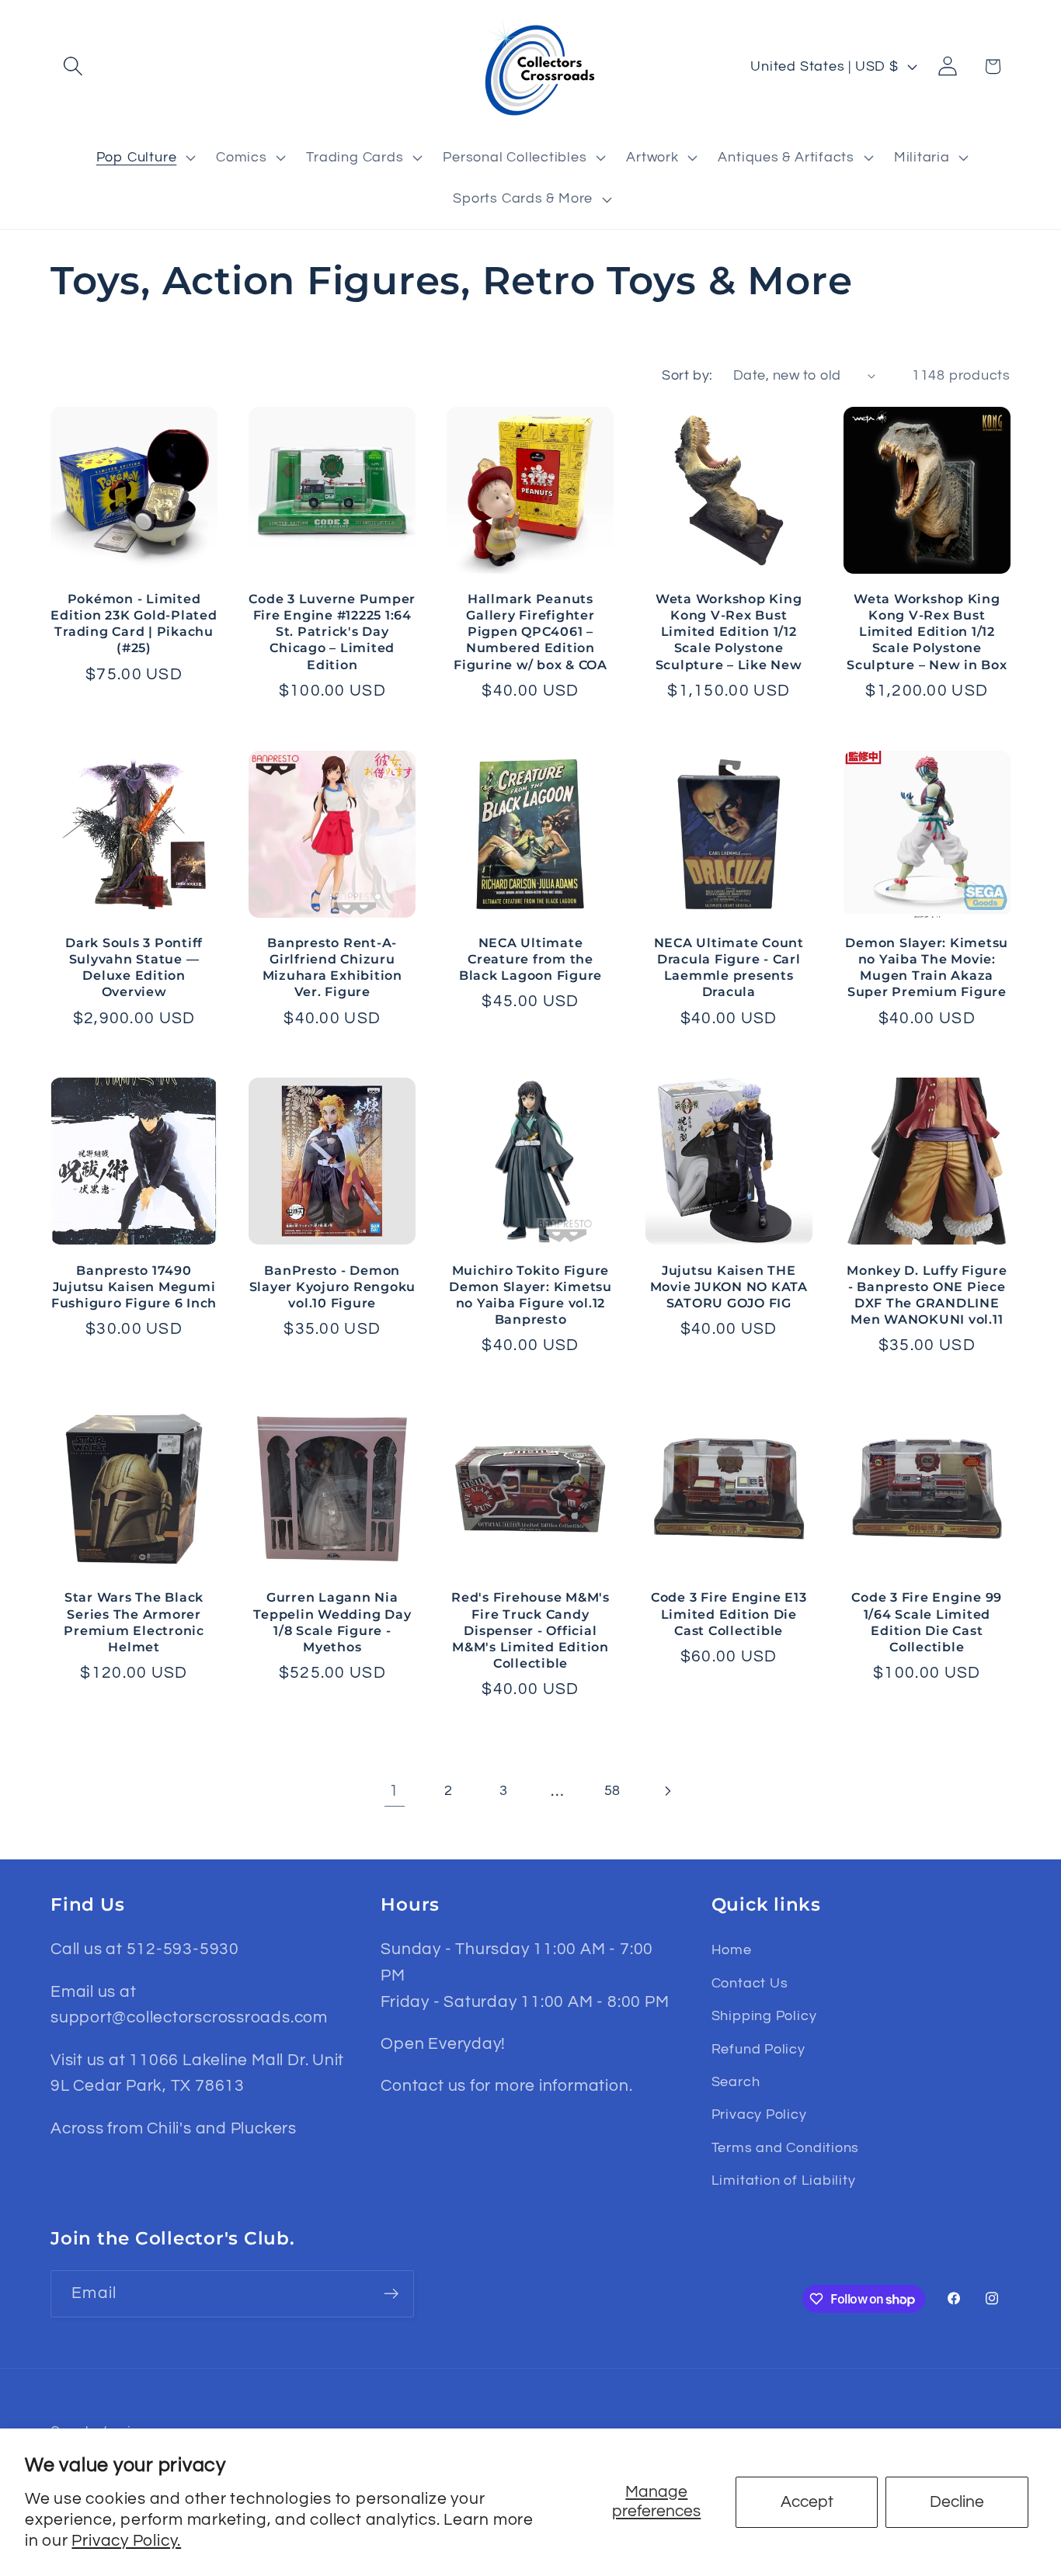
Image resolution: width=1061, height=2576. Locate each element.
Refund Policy (758, 2049)
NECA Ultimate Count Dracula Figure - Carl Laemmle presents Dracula (729, 967)
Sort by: (687, 375)
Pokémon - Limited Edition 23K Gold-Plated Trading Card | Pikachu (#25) (134, 623)
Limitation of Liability (784, 2180)
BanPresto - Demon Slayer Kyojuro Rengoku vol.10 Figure (332, 1286)
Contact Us (750, 1983)
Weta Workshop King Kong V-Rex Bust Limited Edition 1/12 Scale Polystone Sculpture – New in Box (927, 632)
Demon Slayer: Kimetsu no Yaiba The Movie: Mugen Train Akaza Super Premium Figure (927, 967)
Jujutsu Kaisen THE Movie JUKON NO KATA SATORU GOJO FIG (729, 1286)
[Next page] (667, 1791)
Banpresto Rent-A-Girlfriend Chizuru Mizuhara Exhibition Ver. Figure (332, 967)
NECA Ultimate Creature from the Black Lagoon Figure (530, 959)
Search (736, 2082)
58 (613, 1791)
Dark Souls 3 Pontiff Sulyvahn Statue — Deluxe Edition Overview (134, 967)
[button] (73, 66)
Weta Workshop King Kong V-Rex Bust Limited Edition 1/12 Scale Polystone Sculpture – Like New (729, 632)
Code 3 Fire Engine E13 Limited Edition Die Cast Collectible (729, 1613)
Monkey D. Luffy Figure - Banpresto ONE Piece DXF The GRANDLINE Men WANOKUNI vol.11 (927, 1295)
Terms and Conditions (786, 2148)
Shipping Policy (764, 2016)
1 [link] (394, 1791)
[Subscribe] (391, 2294)
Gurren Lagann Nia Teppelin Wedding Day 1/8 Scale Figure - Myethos (332, 1621)
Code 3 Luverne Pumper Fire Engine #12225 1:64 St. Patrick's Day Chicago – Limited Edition (332, 632)
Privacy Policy (759, 2114)
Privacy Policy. (126, 2541)
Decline (957, 2502)
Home (732, 1950)
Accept (807, 2502)
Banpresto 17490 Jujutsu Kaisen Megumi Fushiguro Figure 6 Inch (134, 1286)
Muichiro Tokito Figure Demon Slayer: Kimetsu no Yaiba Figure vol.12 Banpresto (530, 1295)
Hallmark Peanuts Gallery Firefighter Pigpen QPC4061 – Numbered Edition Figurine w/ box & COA (530, 632)
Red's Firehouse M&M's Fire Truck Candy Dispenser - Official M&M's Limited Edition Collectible (530, 1630)
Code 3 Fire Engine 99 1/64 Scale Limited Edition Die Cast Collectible (927, 1621)
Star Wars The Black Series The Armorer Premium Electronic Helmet (134, 1621)
